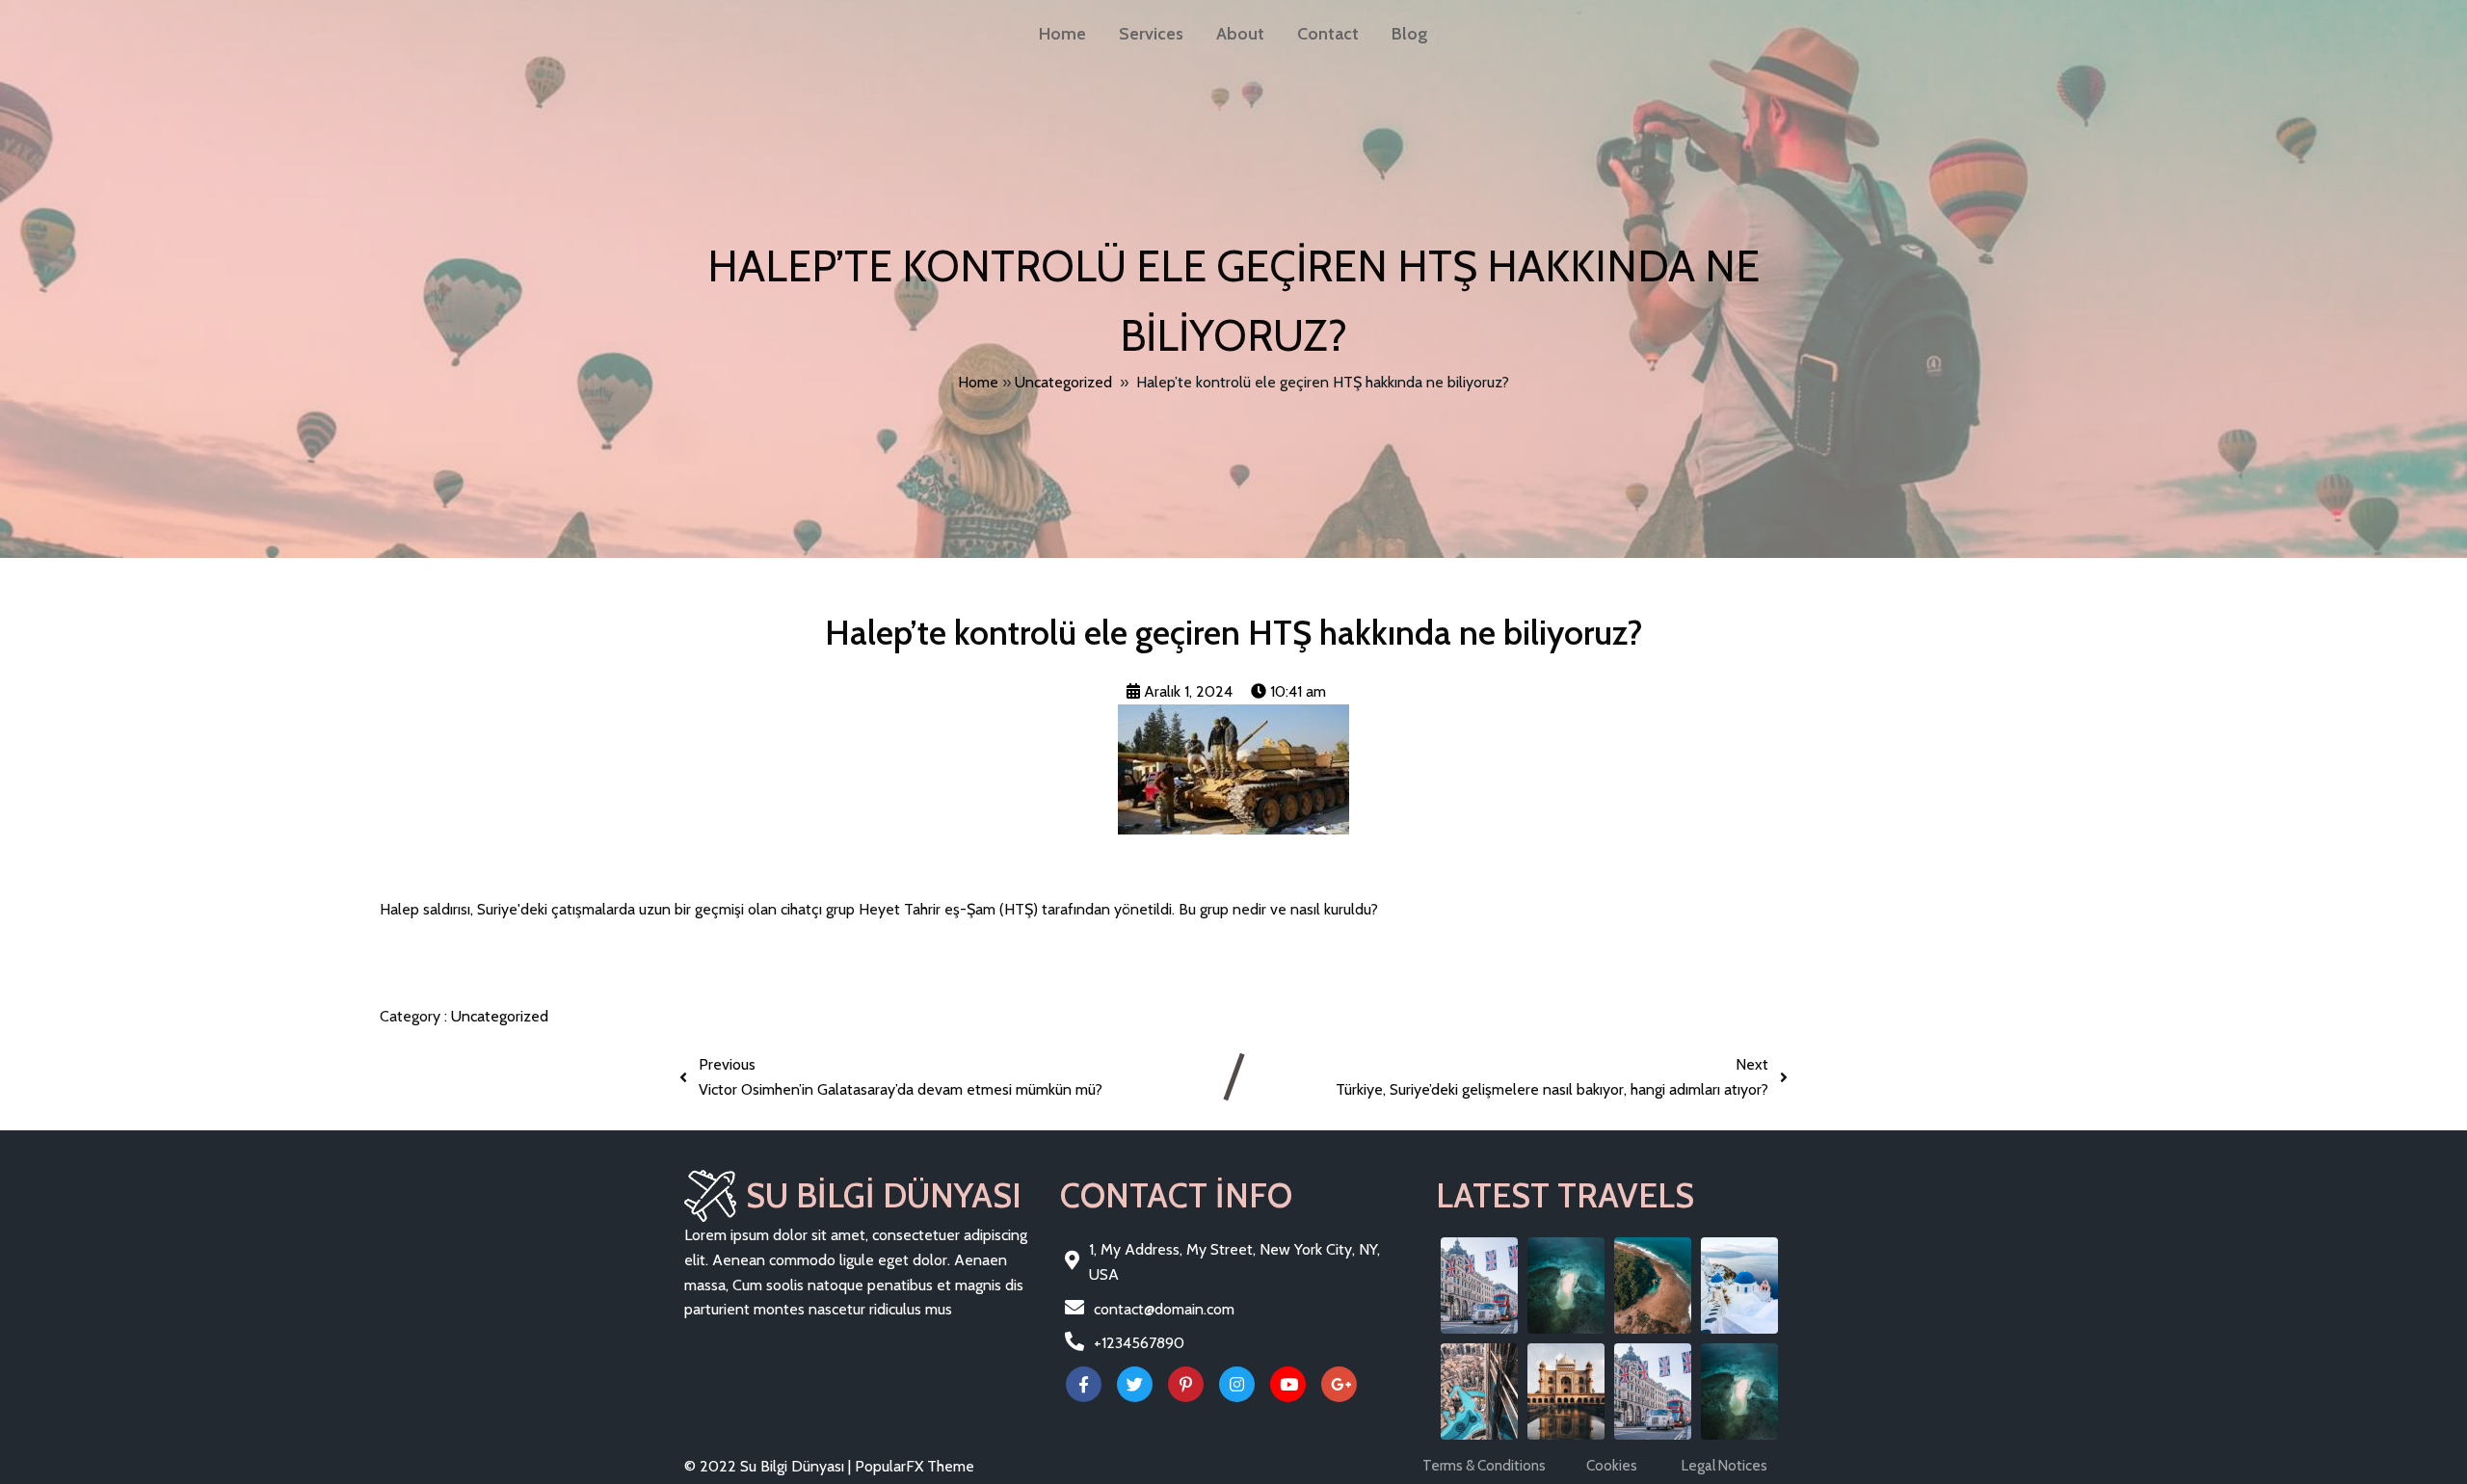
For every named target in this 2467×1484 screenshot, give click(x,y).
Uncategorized (1063, 382)
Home (978, 382)
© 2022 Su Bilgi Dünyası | (769, 1466)
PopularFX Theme (915, 1466)
